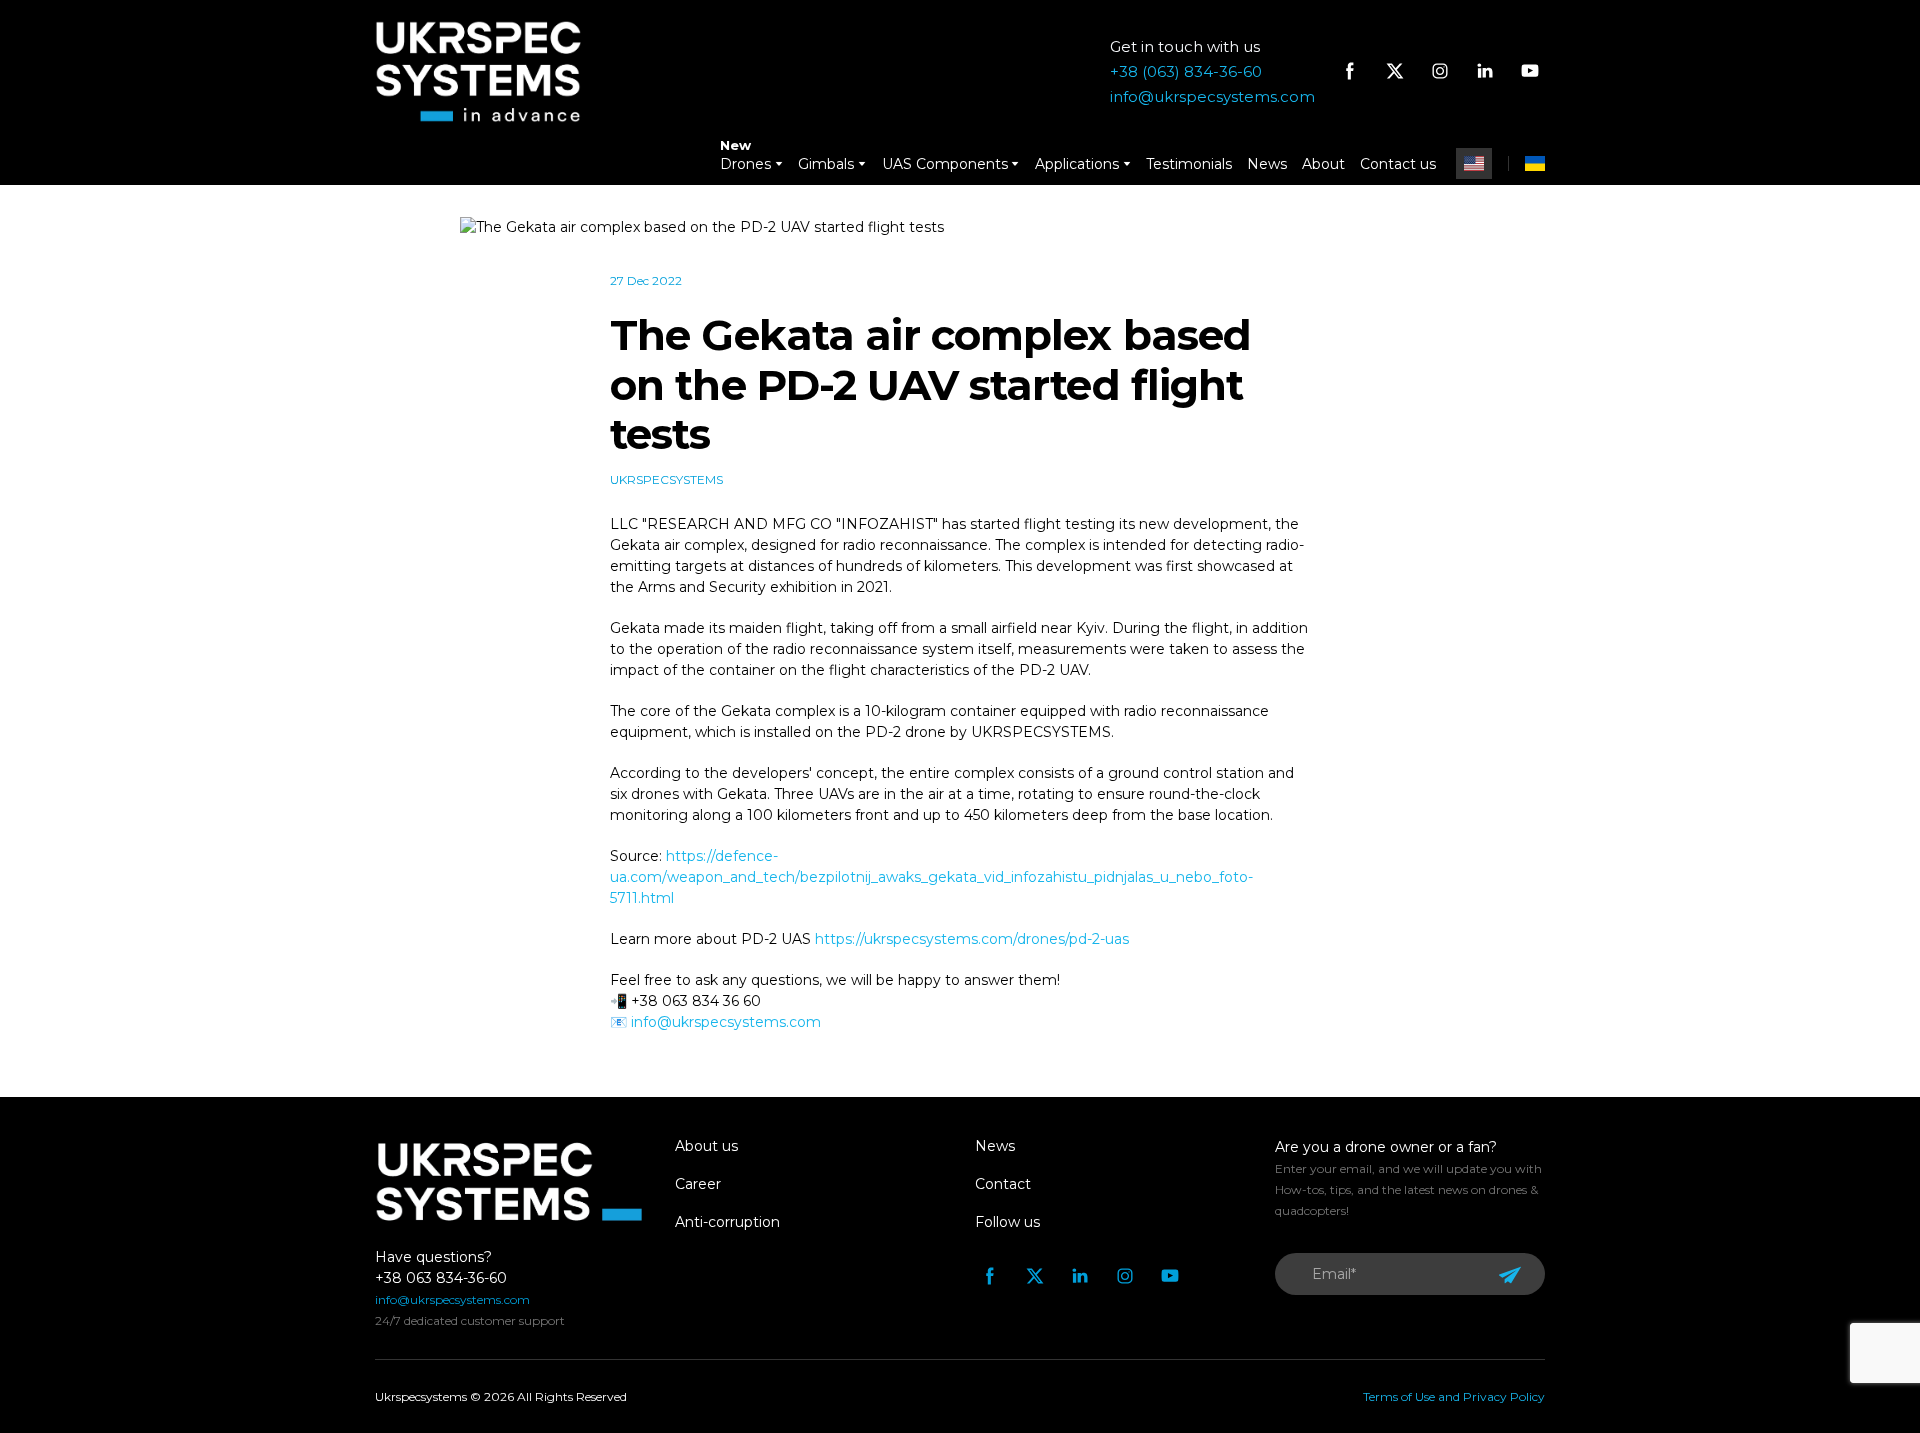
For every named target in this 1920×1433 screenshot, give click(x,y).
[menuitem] (1474, 163)
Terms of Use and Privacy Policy (1454, 1396)
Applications (1077, 164)
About (1323, 164)
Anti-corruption (727, 1222)
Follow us (1007, 1222)
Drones (745, 164)
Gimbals (826, 164)
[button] (1350, 71)
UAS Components (945, 164)
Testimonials (1189, 164)
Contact (1003, 1184)
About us (706, 1146)
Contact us (1398, 164)
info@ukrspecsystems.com (726, 1022)
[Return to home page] (478, 71)
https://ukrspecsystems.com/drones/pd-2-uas (972, 939)
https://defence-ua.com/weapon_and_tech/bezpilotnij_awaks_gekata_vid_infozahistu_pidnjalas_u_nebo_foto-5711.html (931, 877)
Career (698, 1184)
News (1267, 164)
